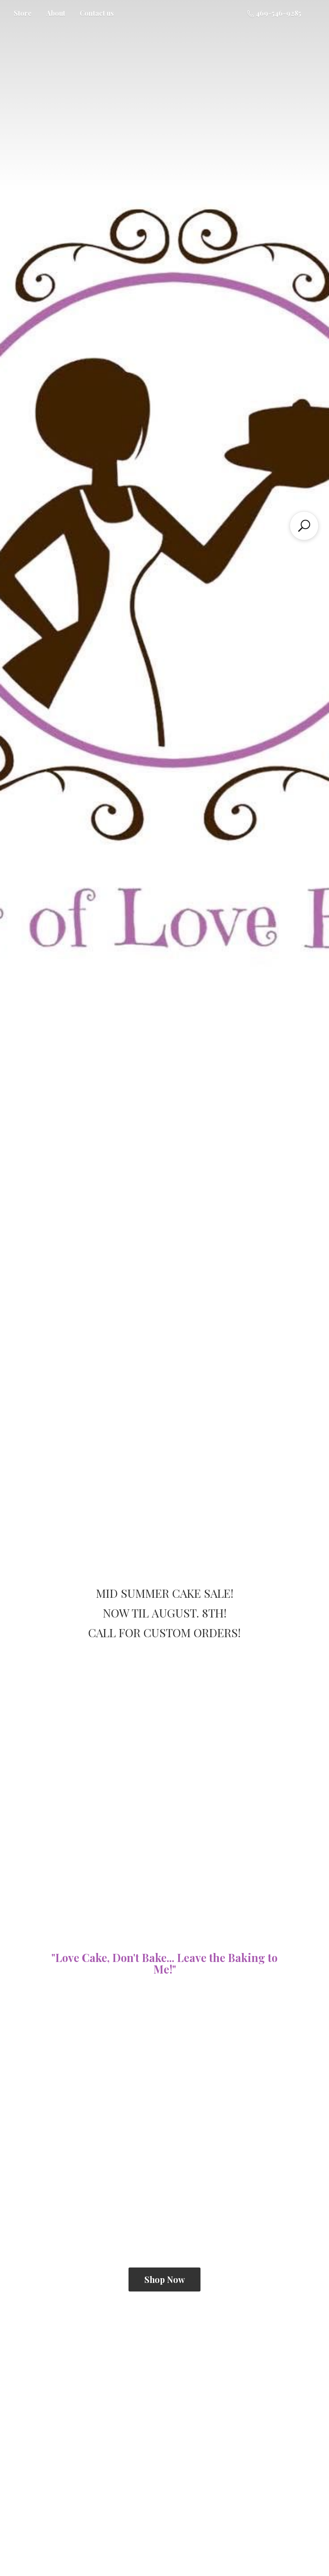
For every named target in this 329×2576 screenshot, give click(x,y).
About (56, 13)
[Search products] (304, 526)
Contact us (97, 13)
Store (23, 13)
